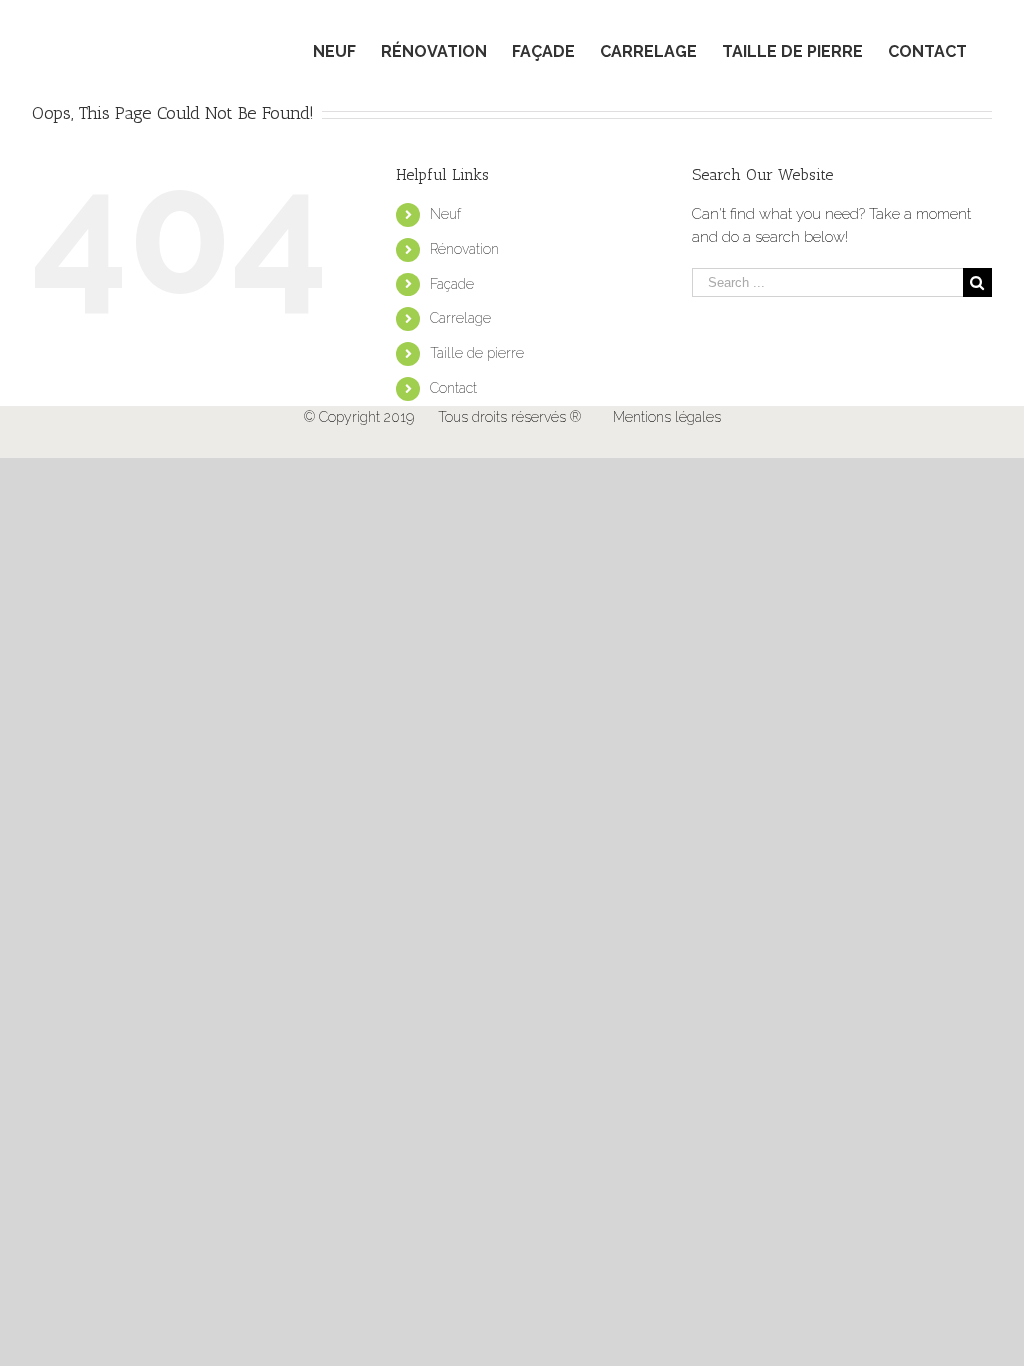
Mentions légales (667, 417)
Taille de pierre (477, 353)
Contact (453, 388)
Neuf (445, 214)
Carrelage (460, 318)
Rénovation (464, 249)
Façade (452, 284)
